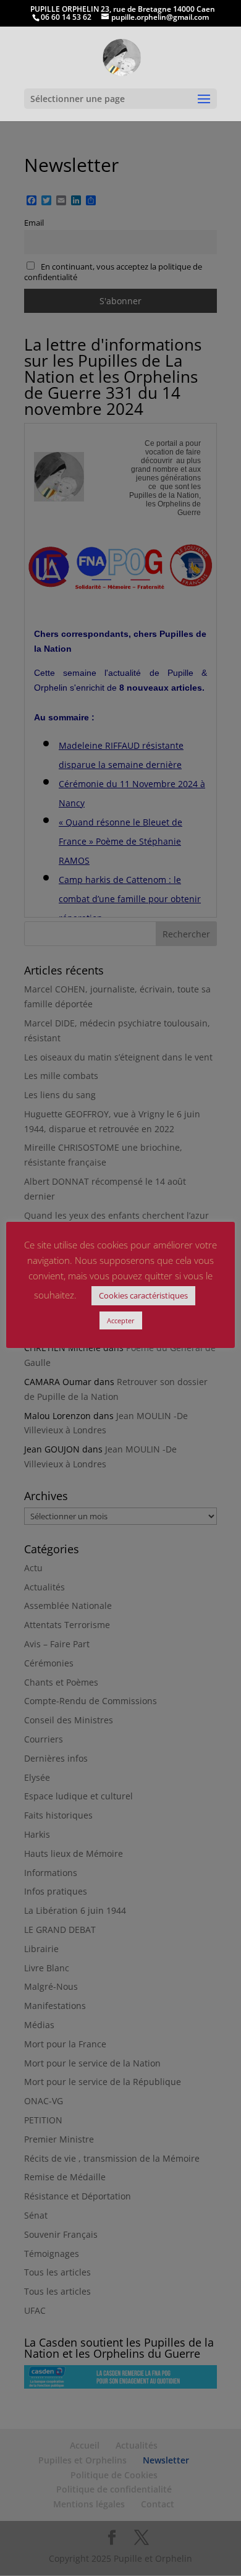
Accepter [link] (121, 1320)
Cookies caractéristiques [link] (143, 1295)
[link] (121, 57)
